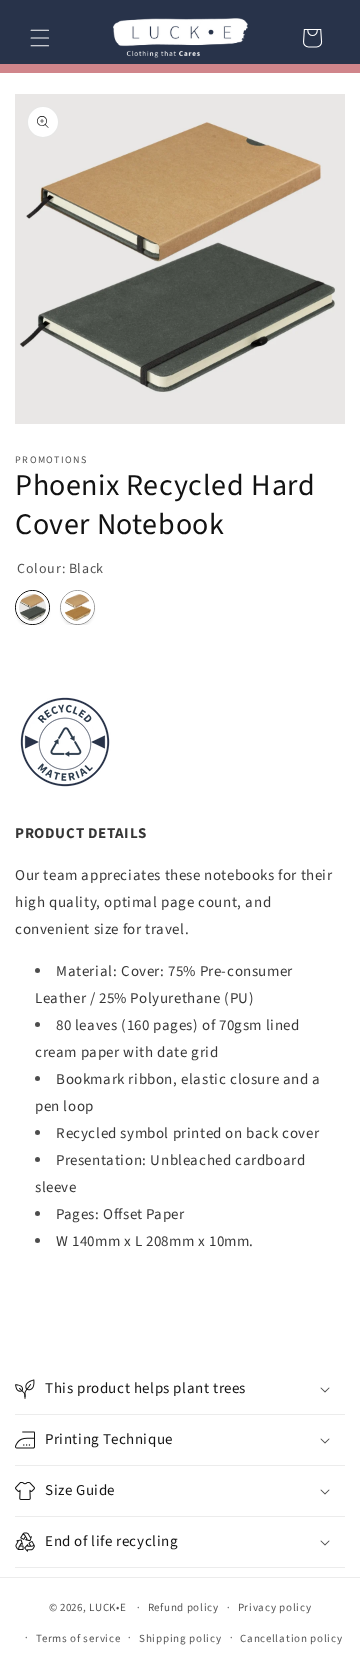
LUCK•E (107, 1607)
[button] (40, 38)
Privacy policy (275, 1607)
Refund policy (183, 1607)
